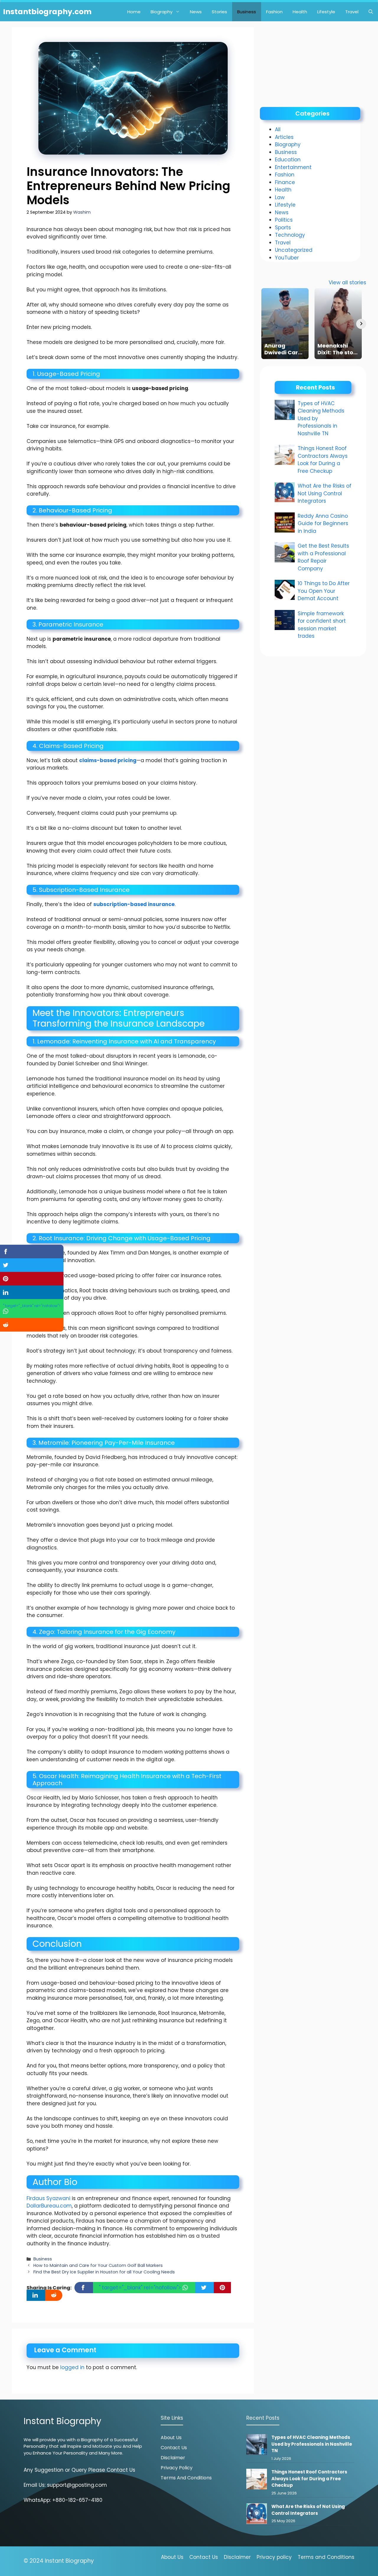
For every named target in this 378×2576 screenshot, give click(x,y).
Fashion (274, 12)
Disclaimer (173, 2458)
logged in (72, 2367)
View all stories (347, 283)
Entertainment (293, 167)
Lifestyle (326, 12)
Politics (284, 220)
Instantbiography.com (47, 12)
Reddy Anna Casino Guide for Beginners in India (323, 524)
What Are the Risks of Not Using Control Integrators (325, 493)
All (278, 129)
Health (300, 12)
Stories (219, 12)
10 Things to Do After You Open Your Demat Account (324, 591)
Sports (283, 228)
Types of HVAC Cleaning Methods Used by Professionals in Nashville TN (312, 2444)
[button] (371, 12)
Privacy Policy (177, 2468)
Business (247, 12)
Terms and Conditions (186, 2478)
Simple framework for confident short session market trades (322, 625)
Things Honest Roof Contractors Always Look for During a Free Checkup (323, 460)
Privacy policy (274, 2557)
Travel (352, 12)
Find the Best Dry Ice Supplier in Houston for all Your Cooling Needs (104, 2272)
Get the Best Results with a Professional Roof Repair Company (323, 557)
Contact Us (174, 2448)
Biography (162, 12)
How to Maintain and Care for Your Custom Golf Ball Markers (98, 2265)
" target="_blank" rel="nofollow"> (141, 2288)
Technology (290, 235)
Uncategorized (294, 250)
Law (280, 197)
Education (288, 160)
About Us (171, 2438)
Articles (284, 137)
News (196, 12)
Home (134, 12)
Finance (285, 182)
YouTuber (287, 258)
